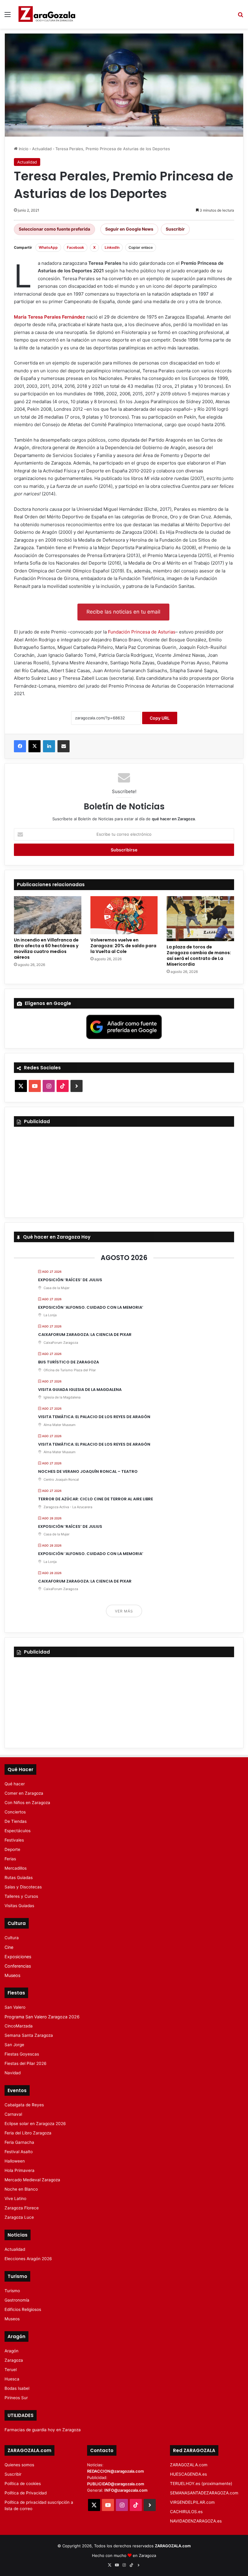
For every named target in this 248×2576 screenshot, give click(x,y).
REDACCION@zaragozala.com (116, 2471)
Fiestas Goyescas (22, 2054)
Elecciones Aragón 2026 (28, 2259)
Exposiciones (18, 1957)
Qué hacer (15, 1784)
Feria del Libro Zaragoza (28, 2133)
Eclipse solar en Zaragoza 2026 (35, 2124)
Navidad (13, 2073)
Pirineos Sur (16, 2398)
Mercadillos (16, 1868)
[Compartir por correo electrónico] (64, 746)
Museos (12, 1975)
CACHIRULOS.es (186, 2512)
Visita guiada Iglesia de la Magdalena (80, 1390)
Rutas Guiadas (19, 1878)
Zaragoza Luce (19, 2217)
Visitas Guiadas (19, 1906)
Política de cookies (23, 2484)
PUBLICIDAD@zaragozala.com (116, 2484)
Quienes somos (19, 2465)
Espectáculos (18, 1831)
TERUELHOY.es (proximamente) (201, 2484)
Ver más (124, 1611)
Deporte (12, 1849)
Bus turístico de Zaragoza (69, 1362)
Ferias (10, 1859)
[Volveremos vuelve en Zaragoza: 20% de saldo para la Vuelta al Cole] (124, 915)
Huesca (12, 2379)
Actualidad (42, 149)
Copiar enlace (141, 247)
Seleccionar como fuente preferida (54, 229)
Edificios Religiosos (23, 2309)
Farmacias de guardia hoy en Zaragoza (43, 2430)
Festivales (14, 1840)
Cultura (12, 1938)
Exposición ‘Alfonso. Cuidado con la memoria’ (91, 1307)
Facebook (75, 247)
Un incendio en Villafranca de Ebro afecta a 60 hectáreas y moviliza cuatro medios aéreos (46, 949)
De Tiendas (16, 1821)
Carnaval (13, 2114)
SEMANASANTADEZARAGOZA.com (204, 2493)
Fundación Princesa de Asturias (142, 632)
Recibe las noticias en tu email (123, 612)
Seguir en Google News (129, 229)
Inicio (23, 149)
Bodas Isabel (17, 2388)
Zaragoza (14, 2360)
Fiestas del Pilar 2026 (26, 2063)
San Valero (15, 2007)
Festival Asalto (19, 2152)
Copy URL (160, 718)
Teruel (11, 2370)
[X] (34, 746)
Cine (9, 1947)
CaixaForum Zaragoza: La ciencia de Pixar (85, 1335)
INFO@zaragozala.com (126, 2490)
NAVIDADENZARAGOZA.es (196, 2521)
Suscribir (175, 229)
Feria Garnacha (19, 2142)
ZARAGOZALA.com (189, 2465)
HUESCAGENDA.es (188, 2474)
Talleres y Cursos (21, 1896)
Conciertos (15, 1812)
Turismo (12, 2291)
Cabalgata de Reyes (24, 2105)
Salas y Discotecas (23, 1887)
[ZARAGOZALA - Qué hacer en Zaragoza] (47, 14)
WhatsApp (48, 247)
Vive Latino (15, 2199)
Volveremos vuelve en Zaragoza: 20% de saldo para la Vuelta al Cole (123, 946)
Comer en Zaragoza (24, 1793)
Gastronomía (17, 2300)
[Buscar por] (240, 16)
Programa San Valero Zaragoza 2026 (42, 2017)
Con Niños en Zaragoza (27, 1803)
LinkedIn (112, 247)
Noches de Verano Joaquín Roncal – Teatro (88, 1471)
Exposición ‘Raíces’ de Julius (70, 1280)
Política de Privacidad (26, 2493)
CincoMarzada (19, 2026)
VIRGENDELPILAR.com (192, 2502)
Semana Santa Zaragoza (29, 2035)
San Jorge (14, 2045)
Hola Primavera (20, 2170)
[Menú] (8, 16)
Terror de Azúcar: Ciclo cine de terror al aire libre (96, 1499)
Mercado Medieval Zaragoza (32, 2180)
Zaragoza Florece (22, 2208)
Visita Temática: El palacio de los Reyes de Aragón (94, 1417)
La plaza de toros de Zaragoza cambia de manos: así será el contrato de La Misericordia (199, 956)
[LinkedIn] (49, 746)
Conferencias (18, 1966)
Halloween (15, 2161)
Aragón (11, 2351)
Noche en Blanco (21, 2189)
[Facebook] (20, 746)
